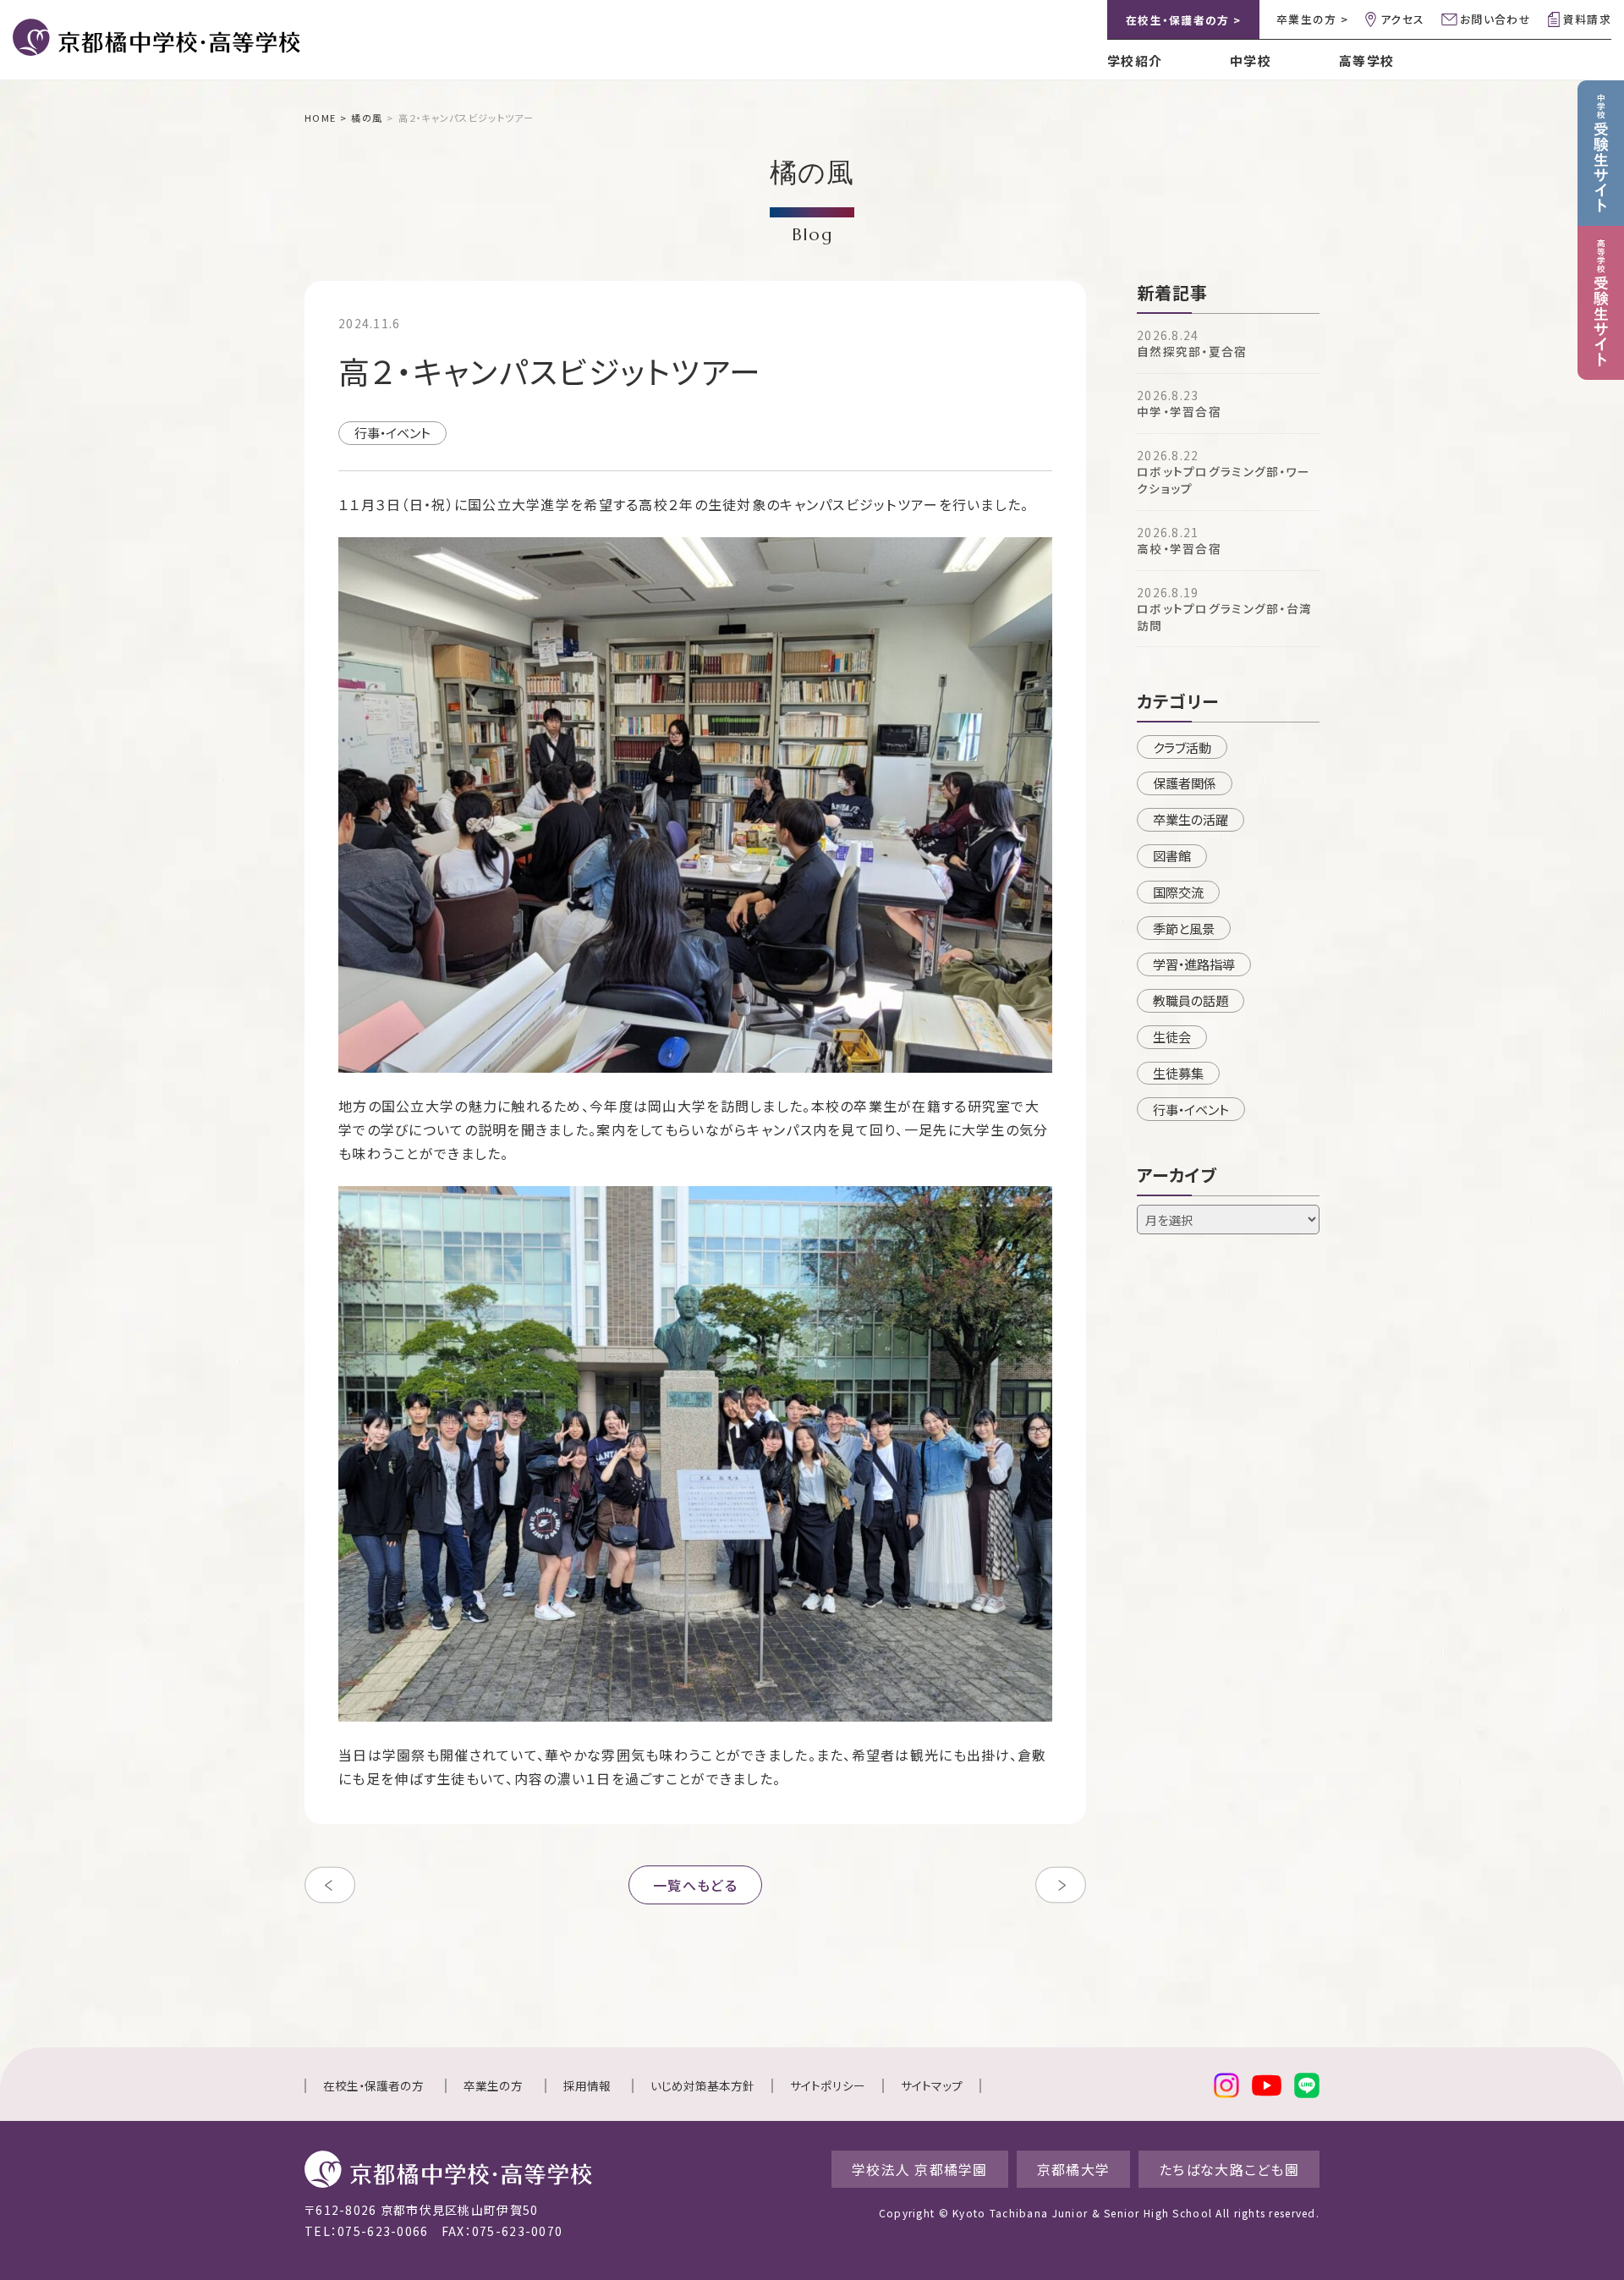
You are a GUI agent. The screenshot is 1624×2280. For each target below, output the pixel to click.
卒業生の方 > (1312, 19)
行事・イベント (392, 432)
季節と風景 (1184, 928)
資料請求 (1587, 19)
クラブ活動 (1182, 747)
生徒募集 (1178, 1073)
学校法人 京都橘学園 (920, 2169)
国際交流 (1178, 892)
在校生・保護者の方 (373, 2085)
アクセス (1402, 19)
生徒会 (1172, 1036)
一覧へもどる (695, 1885)
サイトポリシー (828, 2085)
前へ (330, 1885)
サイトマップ (932, 2085)
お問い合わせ (1495, 19)
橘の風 (367, 118)
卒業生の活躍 (1191, 819)
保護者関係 (1185, 783)
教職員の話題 (1191, 1000)
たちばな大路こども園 (1229, 2169)
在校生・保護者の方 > (1183, 20)
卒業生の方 (493, 2085)
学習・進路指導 (1194, 964)
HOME (320, 118)
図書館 (1172, 855)
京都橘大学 (1073, 2169)
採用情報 (587, 2085)
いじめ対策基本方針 (702, 2085)
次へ (1061, 1885)
